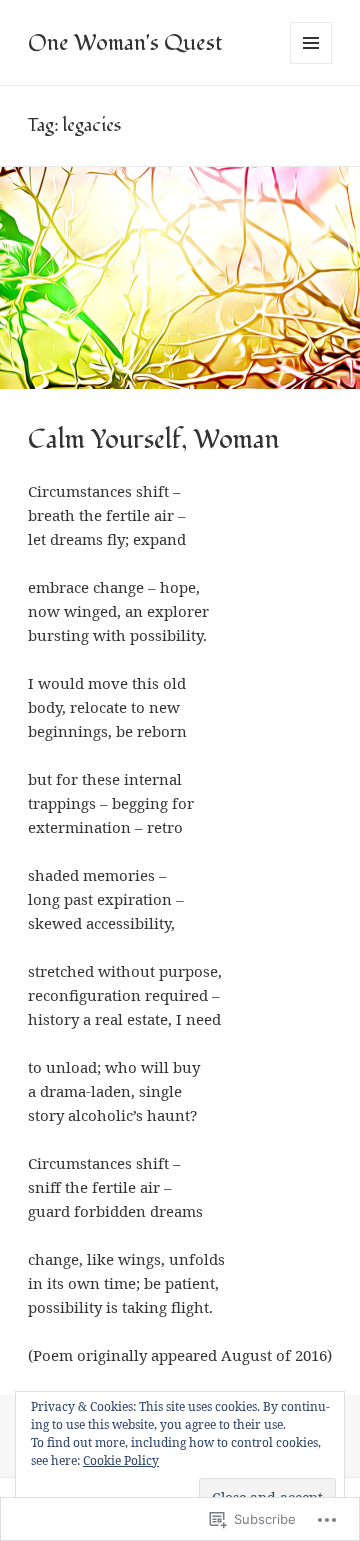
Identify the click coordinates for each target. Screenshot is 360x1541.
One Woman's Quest (125, 43)
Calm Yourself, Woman (153, 440)
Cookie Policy (121, 1460)
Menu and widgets (311, 63)
